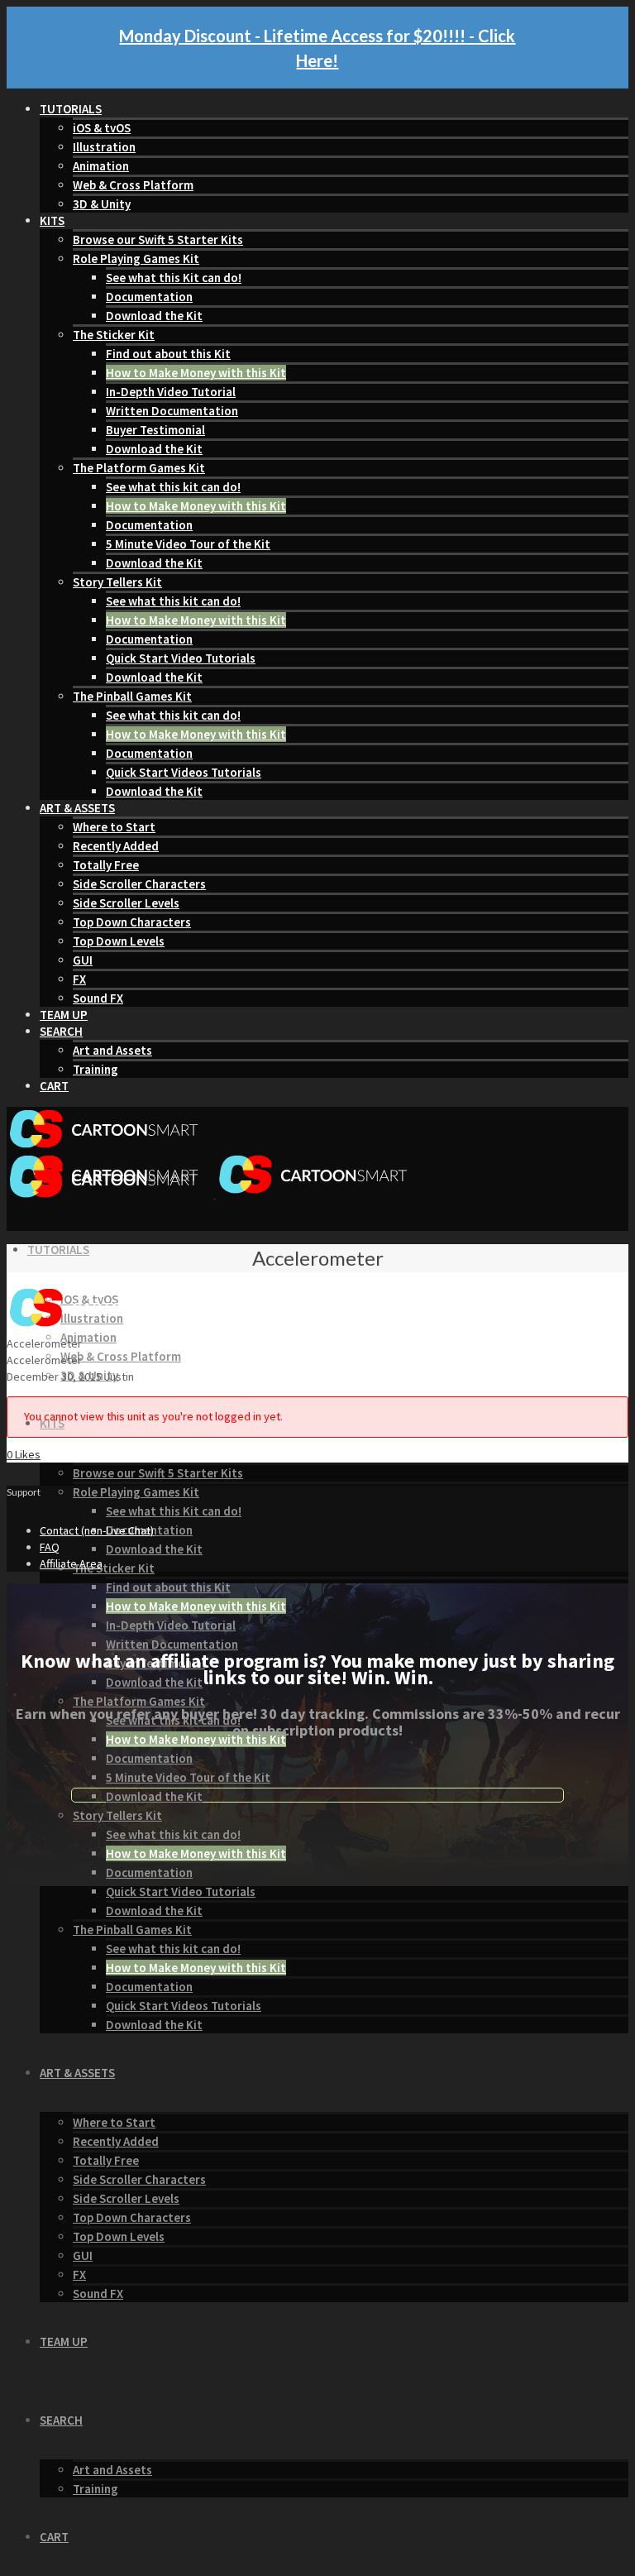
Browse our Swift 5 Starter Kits (158, 239)
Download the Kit (154, 316)
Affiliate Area (71, 1563)
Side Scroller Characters (139, 884)
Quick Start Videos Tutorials (184, 772)
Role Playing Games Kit (136, 259)
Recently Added (116, 846)
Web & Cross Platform (133, 185)
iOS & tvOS (102, 128)
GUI (83, 960)
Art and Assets (112, 1050)
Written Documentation (172, 411)
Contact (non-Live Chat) (97, 1530)
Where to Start (114, 827)
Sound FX (98, 998)
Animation (101, 166)
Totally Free (106, 865)
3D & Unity (102, 204)
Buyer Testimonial (155, 430)
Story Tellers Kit (117, 582)
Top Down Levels (119, 941)
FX (79, 979)
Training (95, 1069)
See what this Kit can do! (174, 278)
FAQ (50, 1547)
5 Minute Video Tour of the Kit (188, 544)
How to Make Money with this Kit (196, 373)
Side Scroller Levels (126, 903)
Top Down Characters (132, 922)
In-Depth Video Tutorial (171, 392)
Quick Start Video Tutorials (181, 658)
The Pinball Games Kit (132, 696)
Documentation (149, 297)
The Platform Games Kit (139, 468)
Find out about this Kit (168, 354)
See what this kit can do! (173, 487)
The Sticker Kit (114, 335)
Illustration (104, 147)
